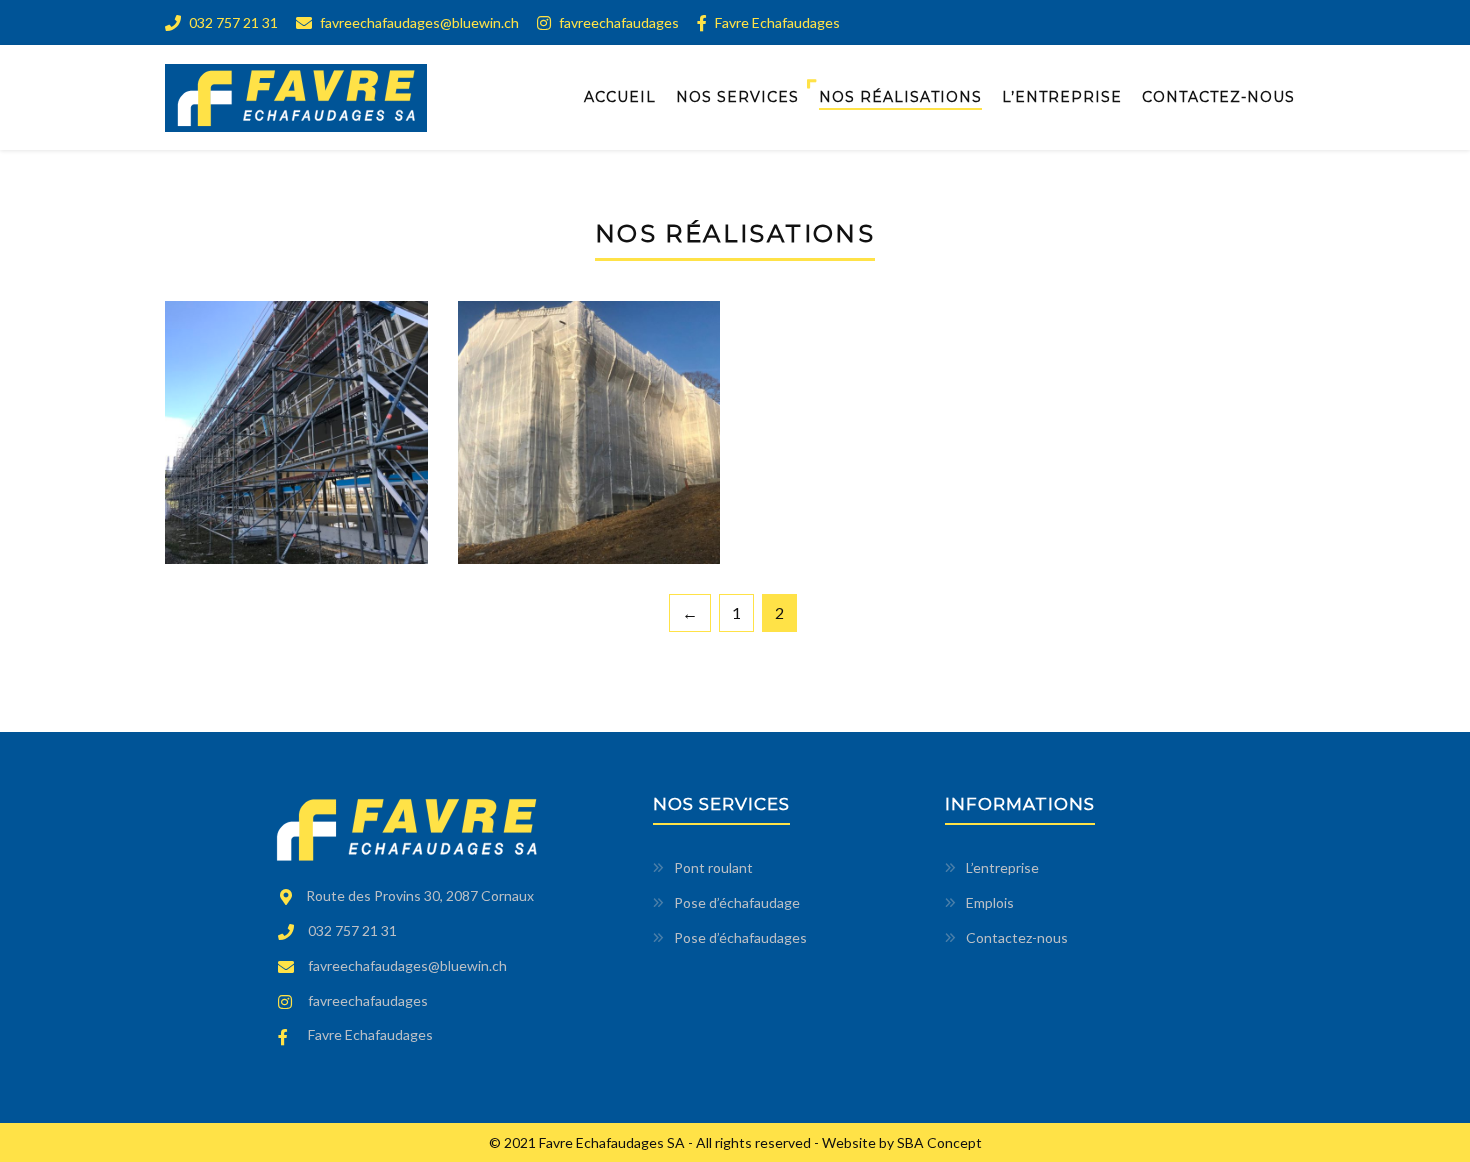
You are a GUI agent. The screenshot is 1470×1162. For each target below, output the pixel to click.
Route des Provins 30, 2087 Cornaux (420, 895)
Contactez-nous (1218, 97)
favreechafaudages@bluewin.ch (418, 22)
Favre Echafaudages (776, 22)
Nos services (737, 97)
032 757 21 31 (232, 22)
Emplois (990, 902)
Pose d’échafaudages (740, 937)
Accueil (620, 97)
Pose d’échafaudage (737, 902)
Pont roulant (713, 867)
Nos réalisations (900, 97)
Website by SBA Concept (902, 1142)
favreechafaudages (617, 22)
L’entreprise (1062, 97)
